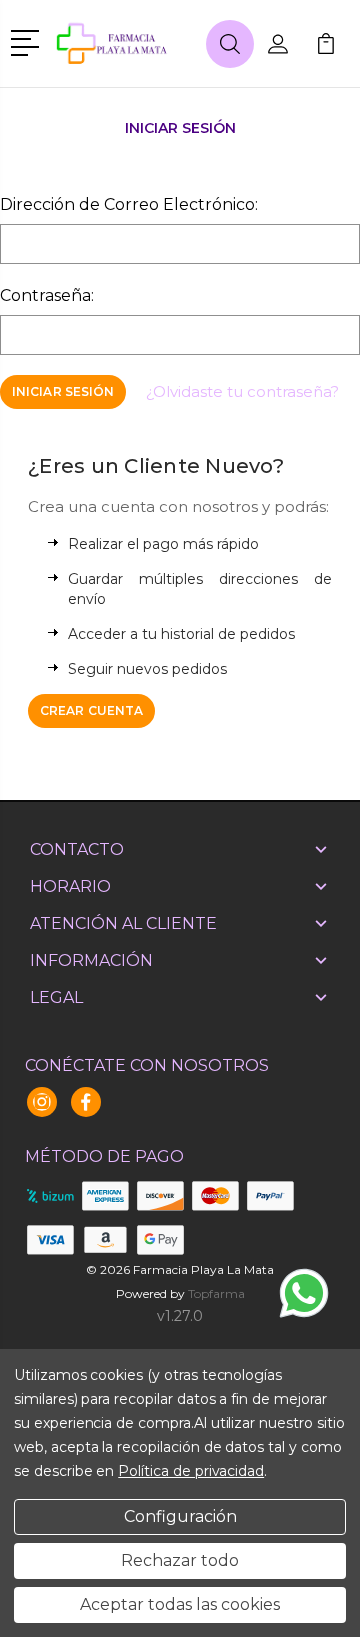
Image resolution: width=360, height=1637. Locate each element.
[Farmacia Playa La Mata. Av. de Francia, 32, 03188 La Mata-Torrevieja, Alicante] (127, 43)
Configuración (180, 1516)
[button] (28, 41)
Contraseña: (47, 295)
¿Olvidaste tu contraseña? (242, 391)
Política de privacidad (191, 1471)
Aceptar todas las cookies (180, 1604)
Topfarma (216, 1293)
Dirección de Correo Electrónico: (129, 204)
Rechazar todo (180, 1560)
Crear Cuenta (91, 710)
